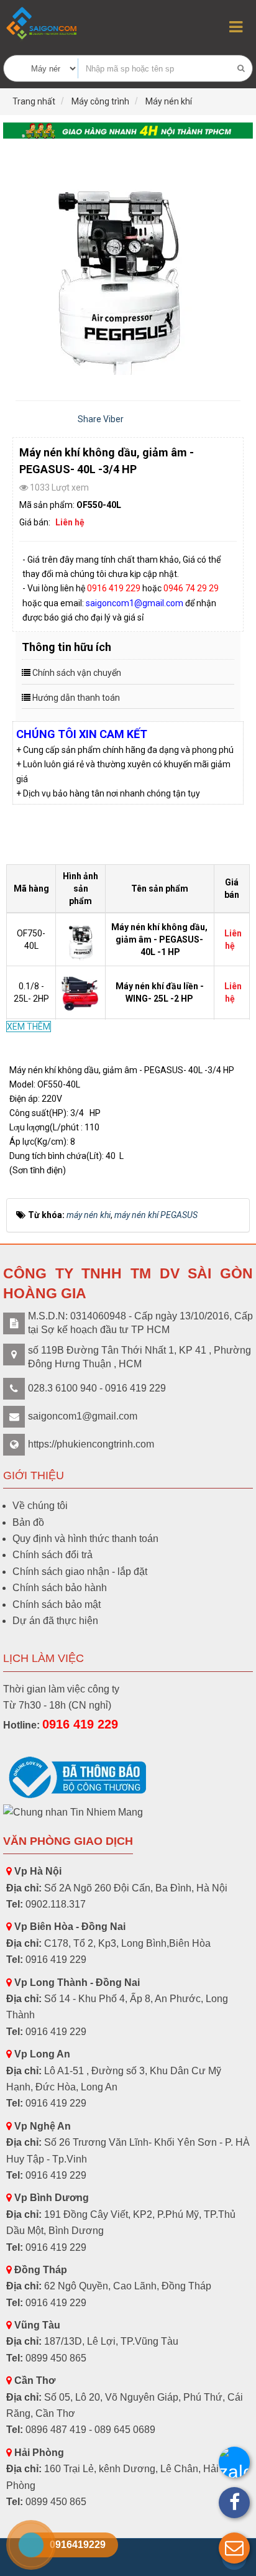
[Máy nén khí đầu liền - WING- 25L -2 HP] (82, 992)
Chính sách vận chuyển (77, 673)
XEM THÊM (29, 1027)
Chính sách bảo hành (60, 1588)
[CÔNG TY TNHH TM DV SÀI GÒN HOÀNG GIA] (43, 23)
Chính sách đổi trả (53, 1555)
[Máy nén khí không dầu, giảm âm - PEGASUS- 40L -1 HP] (82, 938)
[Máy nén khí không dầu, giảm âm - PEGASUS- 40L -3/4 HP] (128, 264)
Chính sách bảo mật (57, 1604)
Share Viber (101, 419)
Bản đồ (28, 1522)
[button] (234, 2548)
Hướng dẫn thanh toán (76, 698)
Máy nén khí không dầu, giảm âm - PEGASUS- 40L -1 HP (159, 939)
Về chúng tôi (40, 1506)
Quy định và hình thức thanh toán (85, 1539)
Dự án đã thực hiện (55, 1621)
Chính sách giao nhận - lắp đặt (80, 1572)
